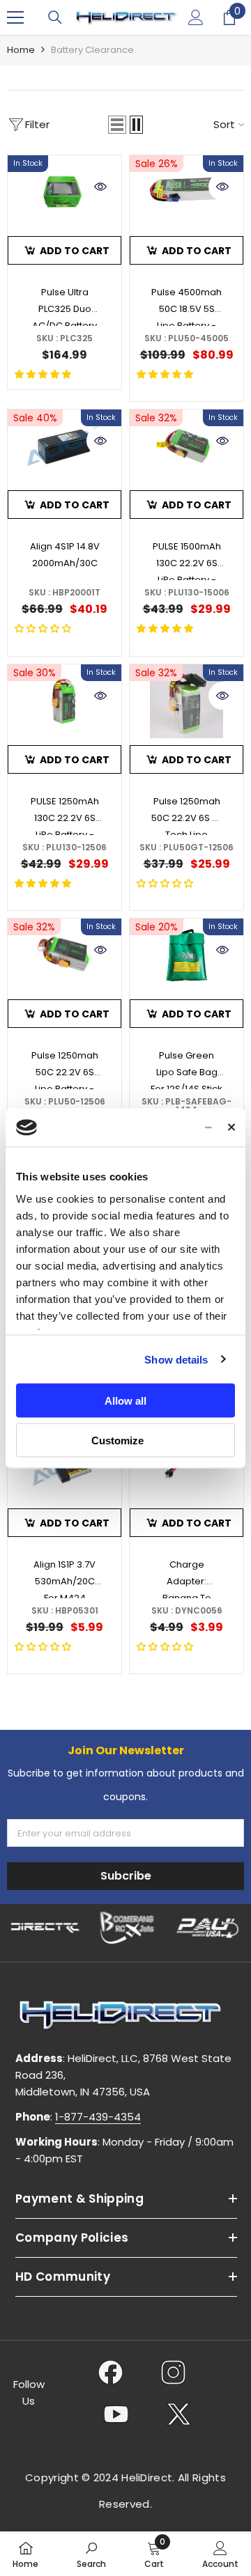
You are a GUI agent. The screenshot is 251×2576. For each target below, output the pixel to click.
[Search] (55, 17)
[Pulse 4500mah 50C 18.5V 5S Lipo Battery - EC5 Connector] (187, 192)
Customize (117, 1440)
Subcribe (126, 1876)
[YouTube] (116, 2414)
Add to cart (75, 251)
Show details (176, 1359)
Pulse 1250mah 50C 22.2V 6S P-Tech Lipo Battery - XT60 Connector (187, 815)
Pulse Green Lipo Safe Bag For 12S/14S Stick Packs (187, 1069)
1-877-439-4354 (98, 2117)
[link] (91, 2554)
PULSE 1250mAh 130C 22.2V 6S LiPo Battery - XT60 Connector (65, 815)
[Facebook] (111, 2372)
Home (21, 50)
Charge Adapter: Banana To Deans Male (187, 1578)
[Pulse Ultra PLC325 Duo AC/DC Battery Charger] (64, 192)
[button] (117, 125)
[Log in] (196, 17)
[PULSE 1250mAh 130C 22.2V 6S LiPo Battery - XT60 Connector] (64, 701)
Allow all (125, 1401)
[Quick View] (100, 187)
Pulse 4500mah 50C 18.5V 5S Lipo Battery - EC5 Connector (187, 306)
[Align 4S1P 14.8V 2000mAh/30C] (64, 446)
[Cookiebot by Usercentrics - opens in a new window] (158, 1127)
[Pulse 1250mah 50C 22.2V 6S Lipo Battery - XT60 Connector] (64, 955)
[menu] (15, 17)
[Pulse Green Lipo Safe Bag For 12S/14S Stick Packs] (187, 955)
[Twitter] (179, 2414)
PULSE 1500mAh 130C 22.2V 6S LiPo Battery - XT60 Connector (187, 560)
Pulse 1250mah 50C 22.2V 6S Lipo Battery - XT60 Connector (65, 1069)
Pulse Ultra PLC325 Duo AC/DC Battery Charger (64, 306)
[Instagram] (173, 2372)
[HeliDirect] (45, 1928)
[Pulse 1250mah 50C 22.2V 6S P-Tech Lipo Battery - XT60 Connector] (187, 701)
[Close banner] (231, 1127)
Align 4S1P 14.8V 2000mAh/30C (65, 555)
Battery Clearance (92, 50)
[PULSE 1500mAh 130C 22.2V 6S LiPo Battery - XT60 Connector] (187, 446)
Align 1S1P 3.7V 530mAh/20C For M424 (64, 1578)
